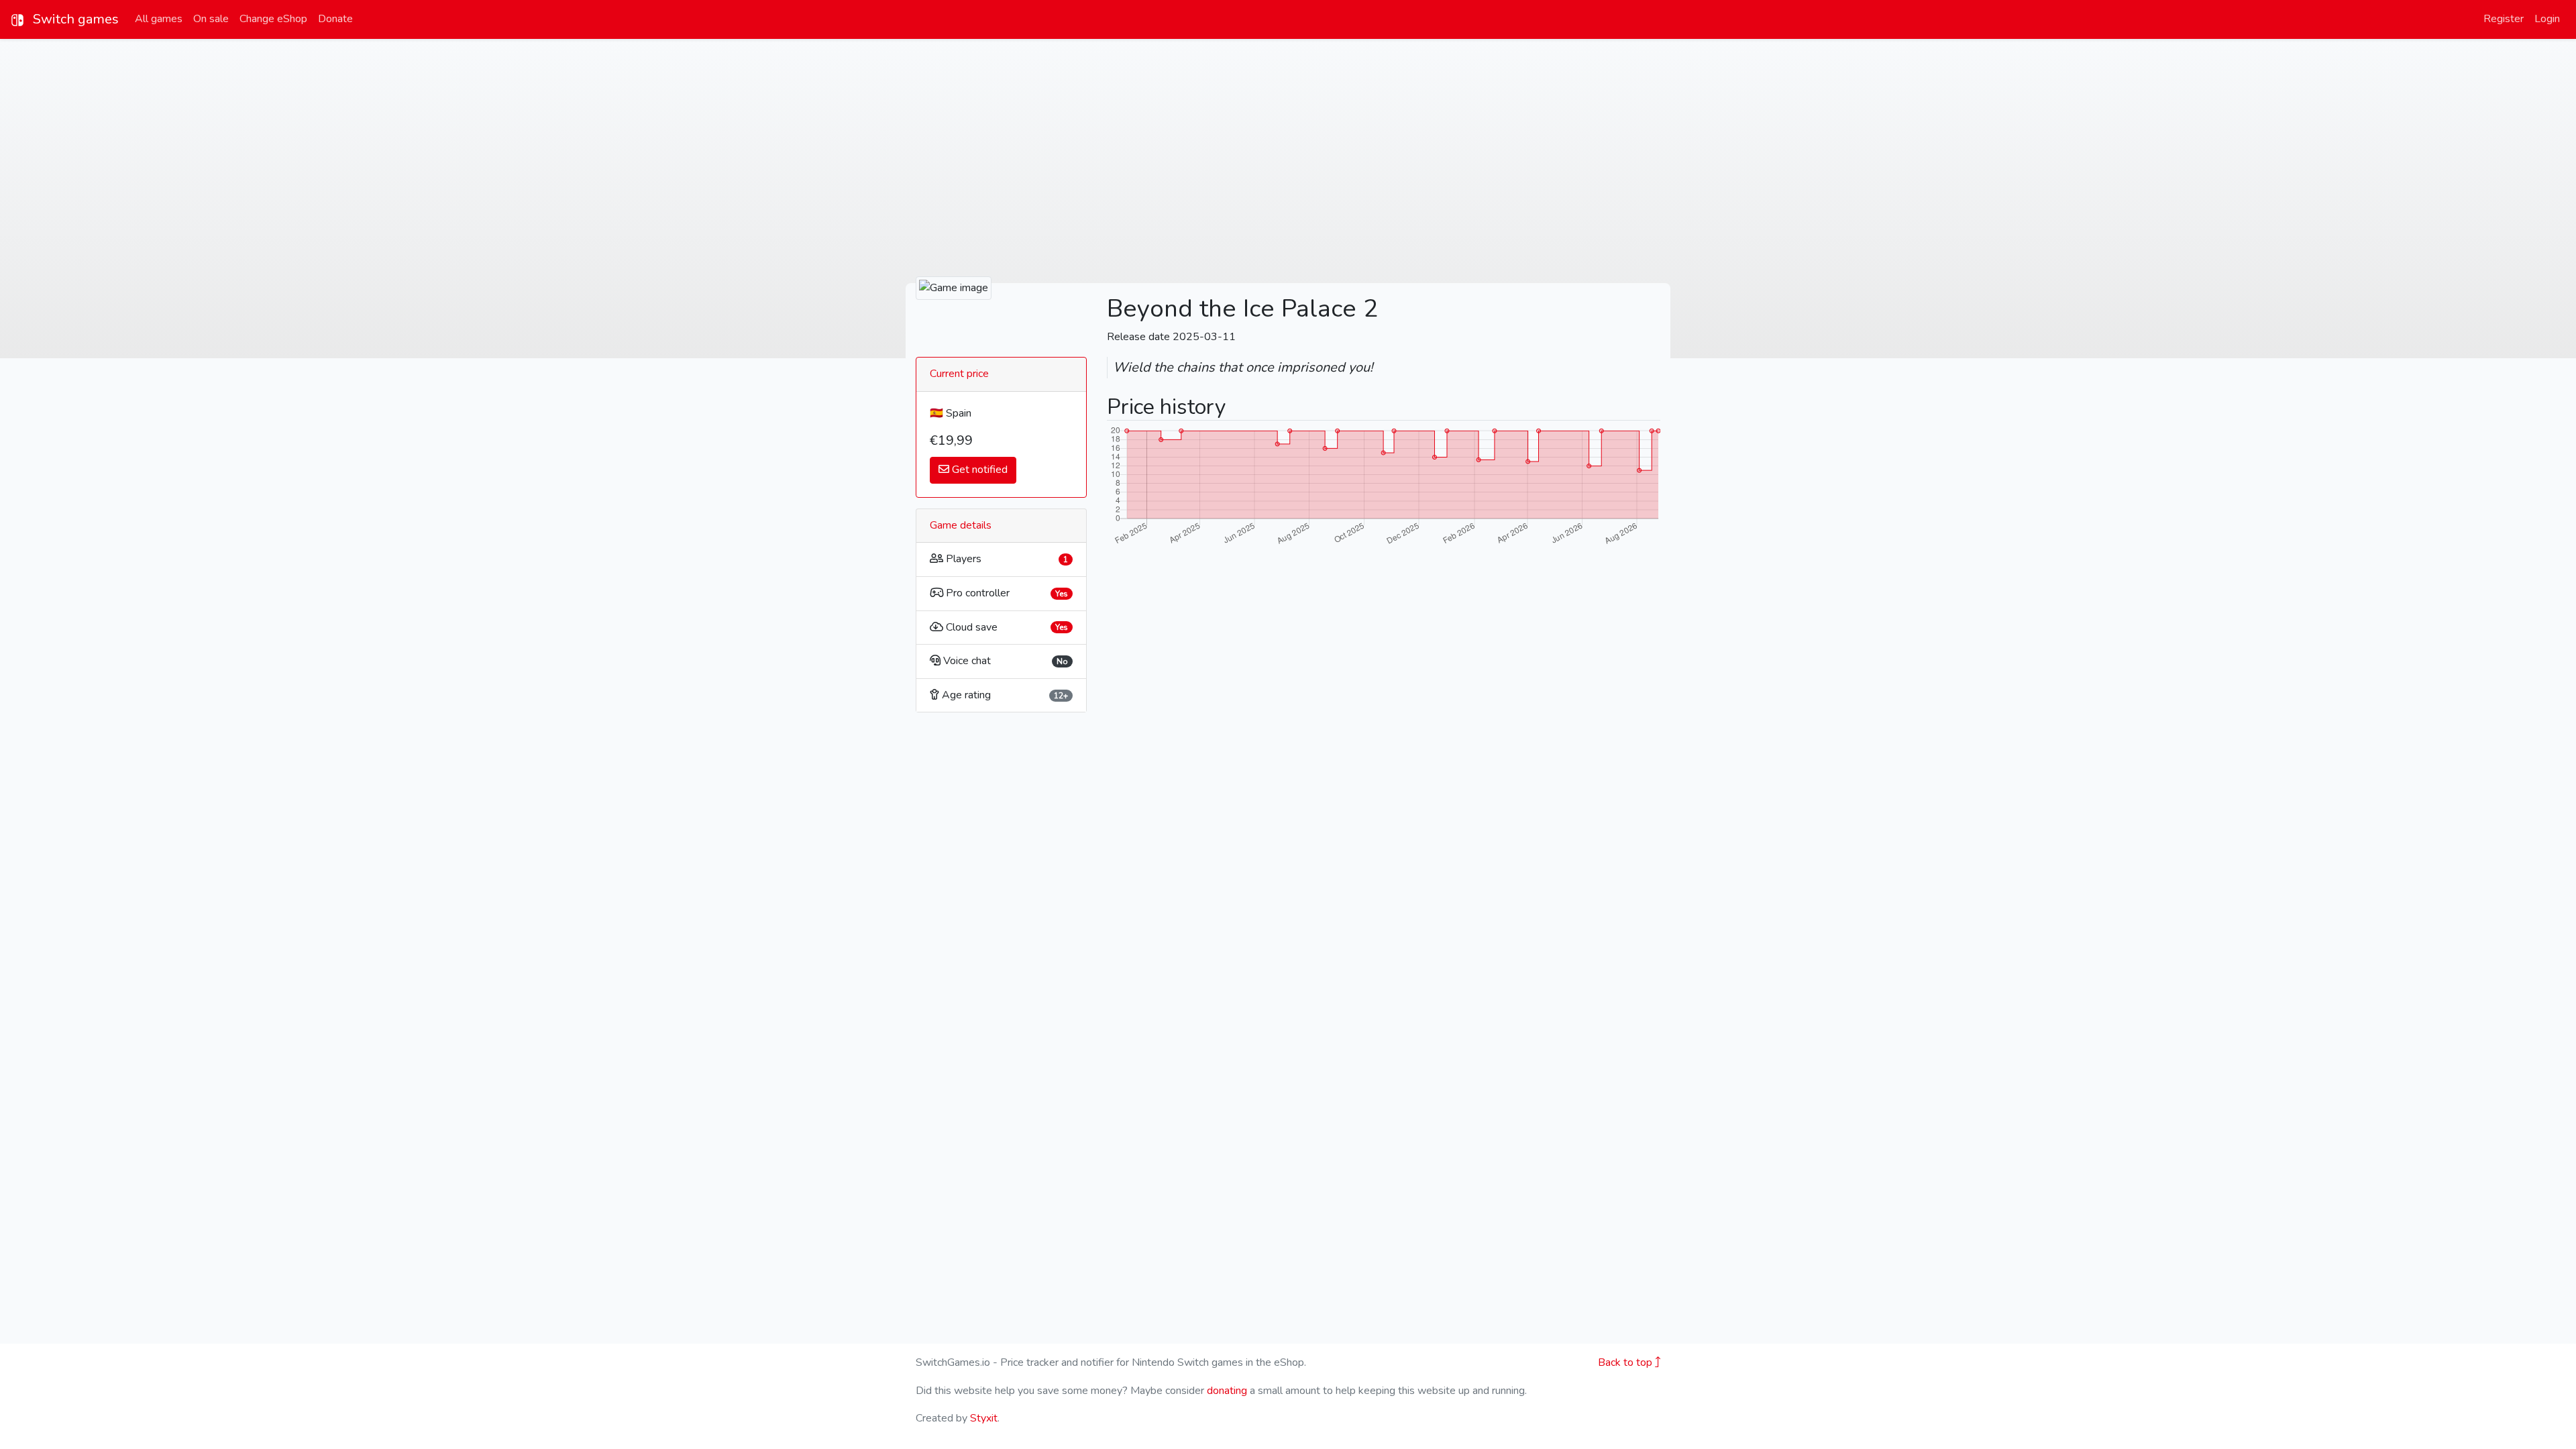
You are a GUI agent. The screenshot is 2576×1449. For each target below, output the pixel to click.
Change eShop (273, 19)
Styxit (984, 1418)
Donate (335, 19)
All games (159, 19)
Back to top (1626, 1362)
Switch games (74, 19)
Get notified (978, 470)
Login (2547, 19)
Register (2504, 19)
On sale (211, 19)
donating (1227, 1391)
